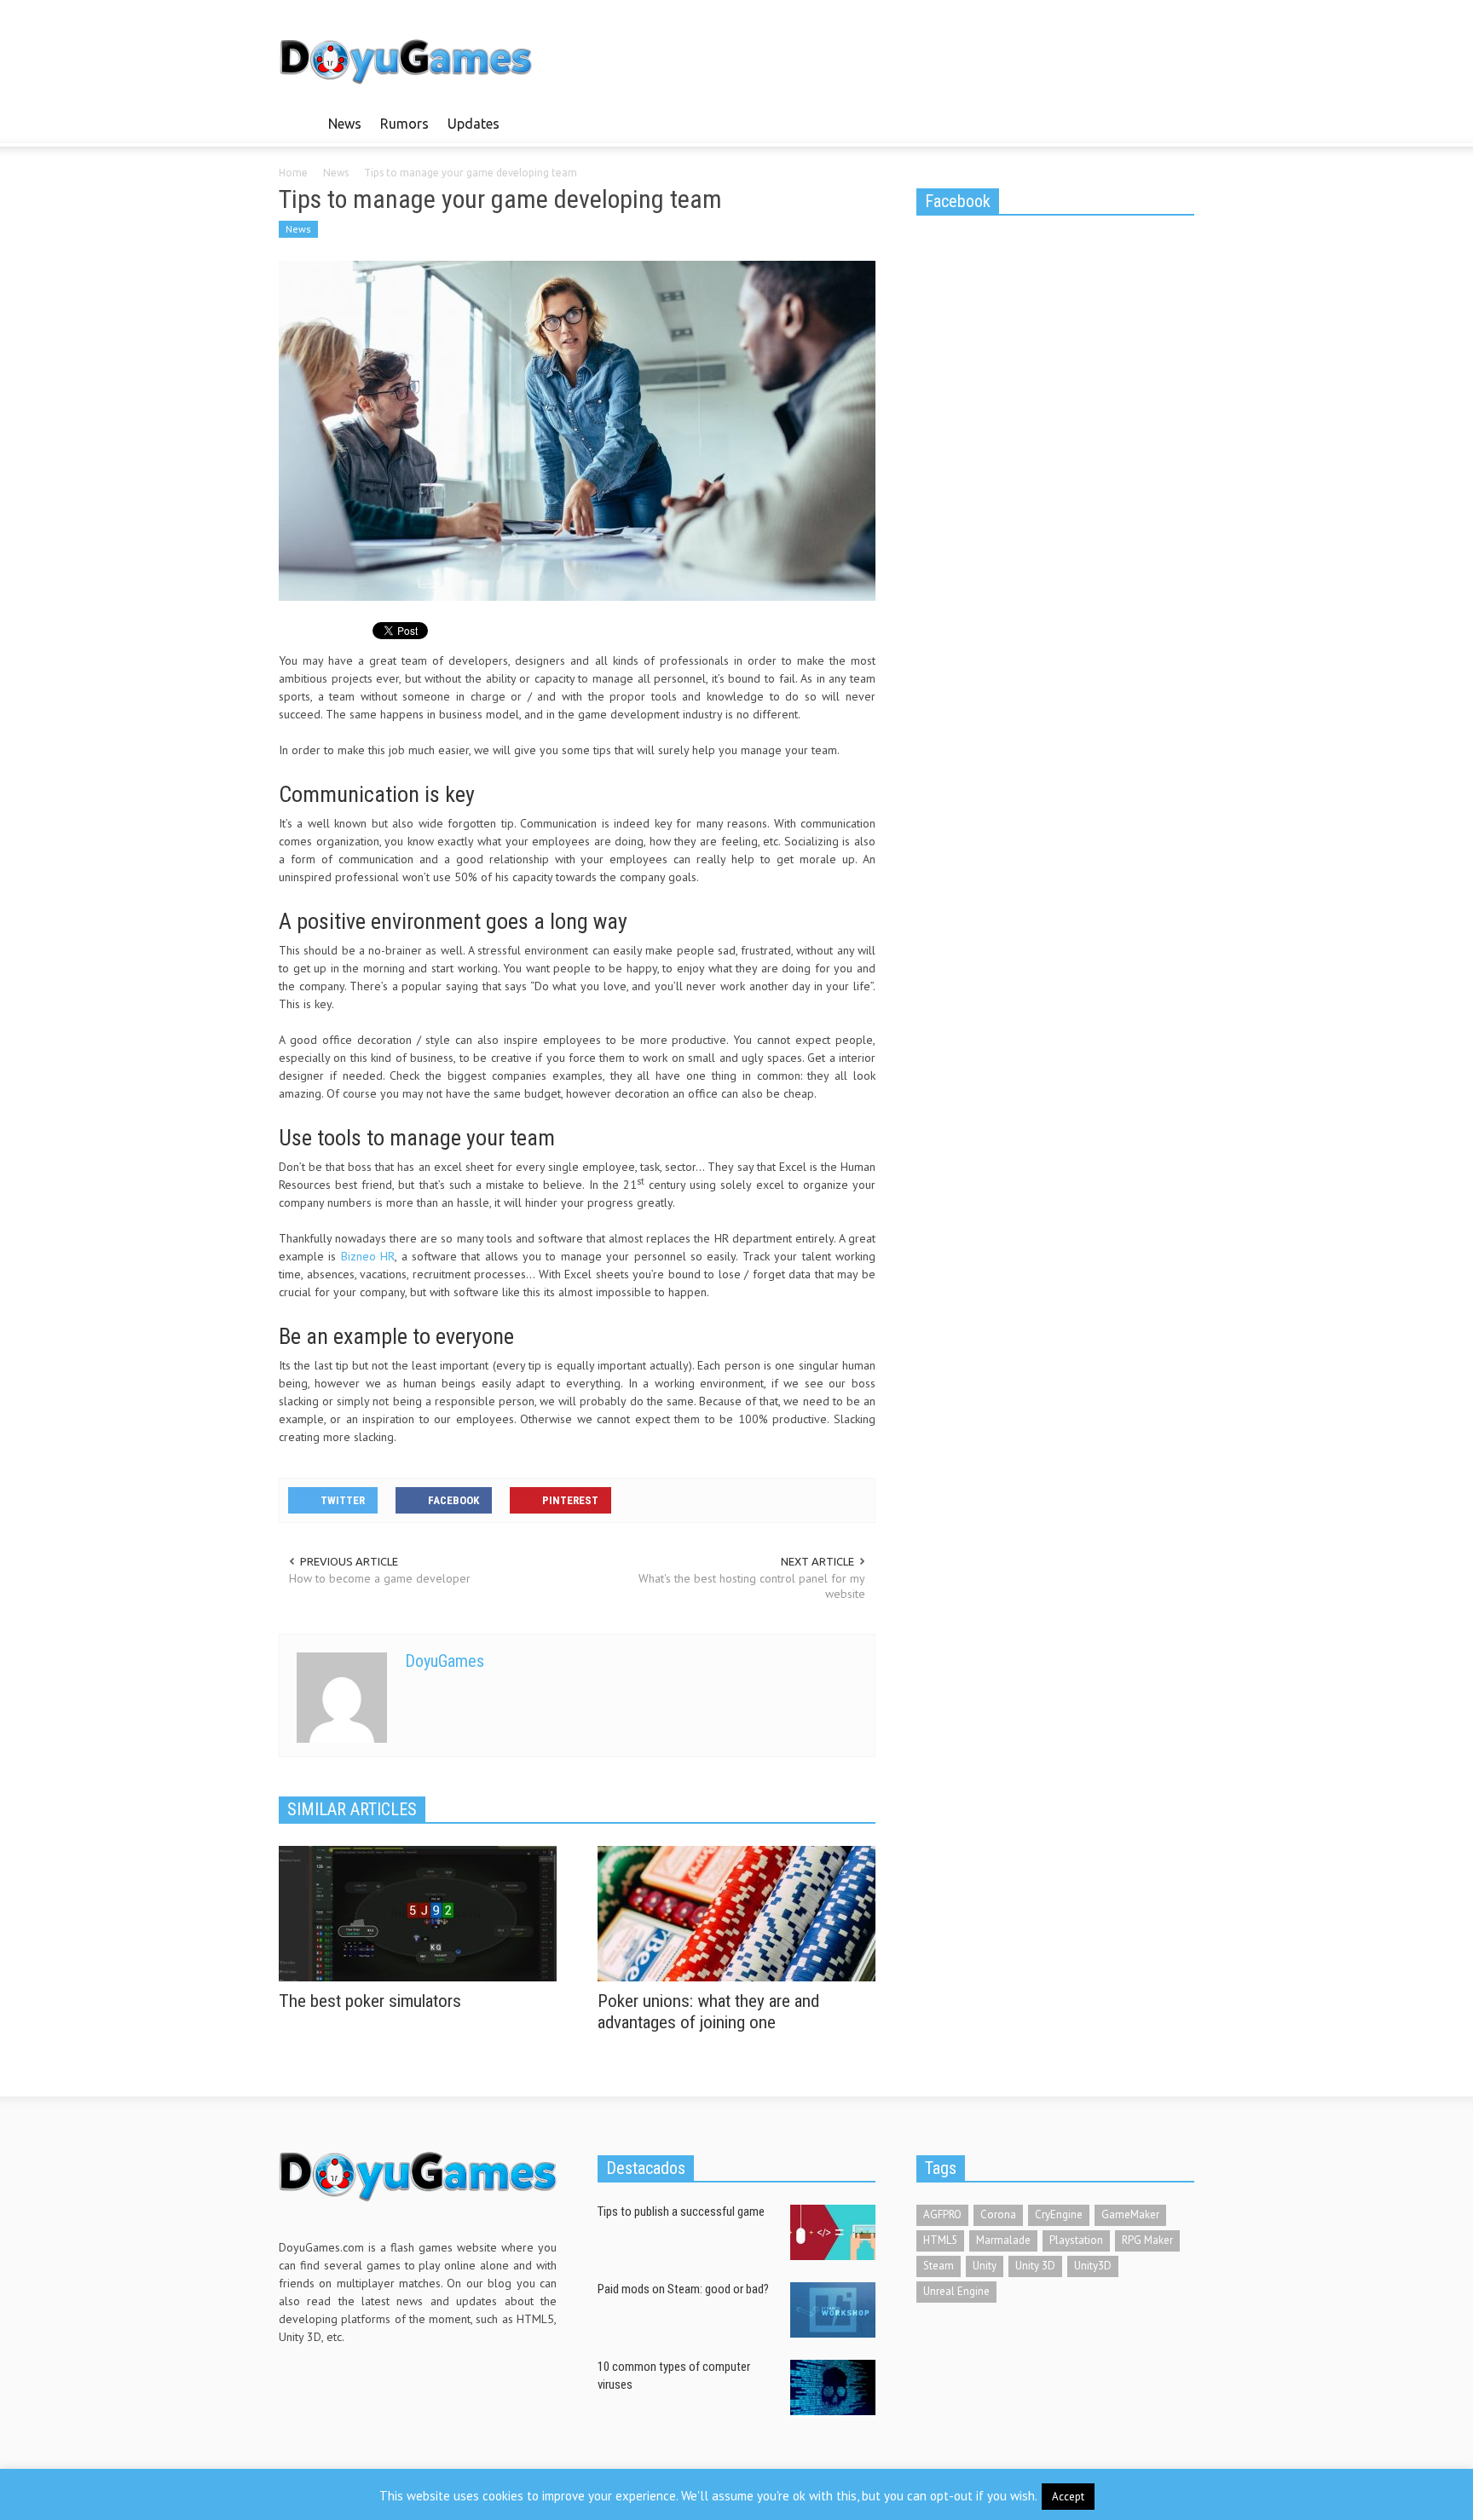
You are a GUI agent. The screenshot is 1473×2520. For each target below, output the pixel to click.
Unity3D (1093, 2266)
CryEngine (1059, 2214)
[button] (1177, 123)
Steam (939, 2266)
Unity (985, 2266)
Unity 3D (1035, 2266)
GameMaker (1130, 2214)
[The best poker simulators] (418, 1912)
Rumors (404, 124)
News (345, 124)
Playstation (1076, 2240)
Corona (998, 2214)
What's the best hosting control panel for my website (752, 1586)
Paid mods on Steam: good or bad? (683, 2289)
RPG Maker (1147, 2240)
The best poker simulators (370, 2001)
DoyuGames (445, 1661)
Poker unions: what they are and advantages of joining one (708, 2012)
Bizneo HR (368, 1256)
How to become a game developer (380, 1578)
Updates (474, 124)
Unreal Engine (956, 2291)
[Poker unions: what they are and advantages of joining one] (736, 1912)
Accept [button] (1068, 2497)
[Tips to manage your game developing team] (577, 430)
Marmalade (1003, 2240)
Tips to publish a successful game (681, 2211)
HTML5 (940, 2240)
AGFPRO (942, 2214)
